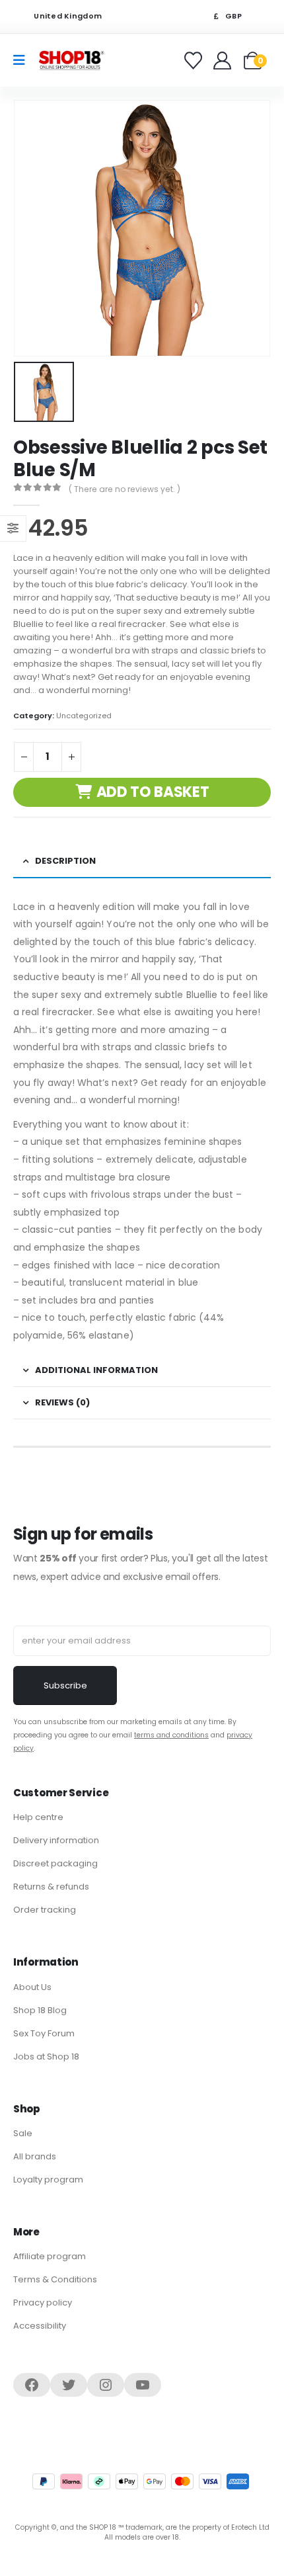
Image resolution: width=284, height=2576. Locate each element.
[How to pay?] (141, 2481)
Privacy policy (43, 2303)
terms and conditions (171, 1735)
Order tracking (45, 1910)
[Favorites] (195, 61)
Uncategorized (84, 716)
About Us (32, 1987)
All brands (35, 2156)
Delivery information (56, 1840)
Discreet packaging (55, 1863)
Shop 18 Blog (40, 2010)
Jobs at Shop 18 (46, 2057)
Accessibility (40, 2326)
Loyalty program (48, 2180)
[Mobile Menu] (23, 60)
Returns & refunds (51, 1887)
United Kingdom (67, 16)
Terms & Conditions (55, 2279)
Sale (23, 2133)
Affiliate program (50, 2256)
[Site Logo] (71, 60)
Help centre (38, 1817)
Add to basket (153, 792)
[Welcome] (224, 61)
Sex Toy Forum (44, 2033)
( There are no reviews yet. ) (124, 489)
